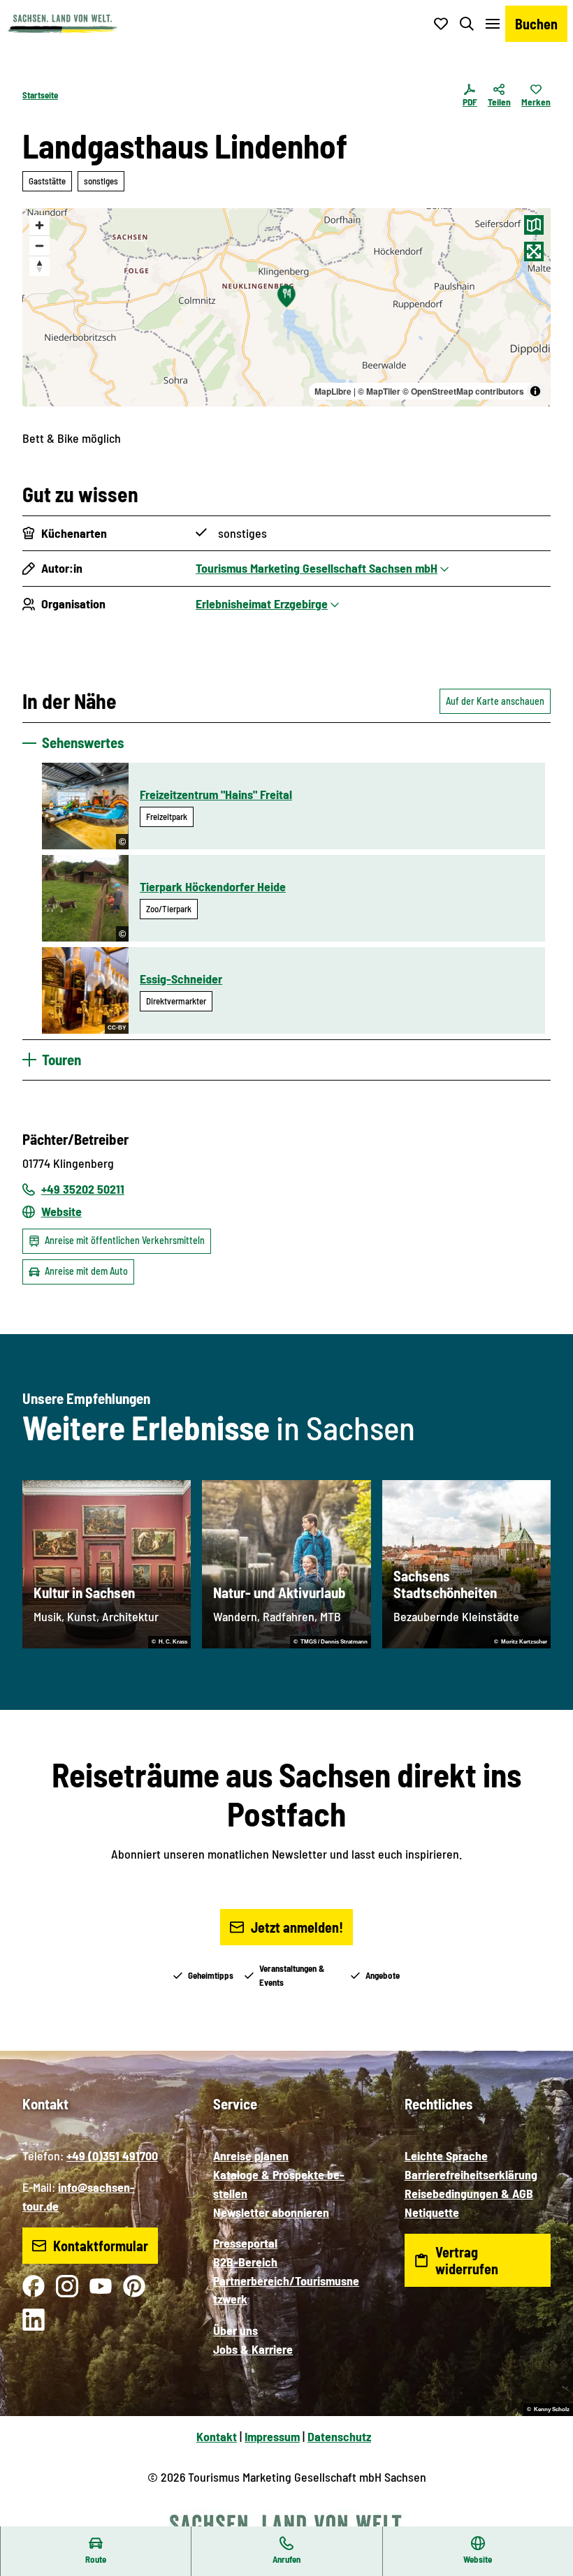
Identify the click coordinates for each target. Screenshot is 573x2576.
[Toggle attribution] (535, 391)
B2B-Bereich (245, 2262)
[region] (286, 307)
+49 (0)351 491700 (112, 2156)
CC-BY (117, 1028)
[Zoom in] (39, 225)
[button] (545, 2520)
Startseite (40, 95)
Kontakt (217, 2436)
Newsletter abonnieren (271, 2212)
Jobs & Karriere (253, 2349)
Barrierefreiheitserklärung (471, 2174)
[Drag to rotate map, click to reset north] (39, 266)
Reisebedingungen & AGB (469, 2193)
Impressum (272, 2436)
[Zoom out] (39, 246)
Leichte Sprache (446, 2156)
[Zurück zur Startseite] (62, 24)
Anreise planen (251, 2156)
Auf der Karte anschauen (495, 701)
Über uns (235, 2330)
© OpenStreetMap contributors (463, 391)
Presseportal (245, 2243)
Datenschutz (339, 2436)
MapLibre (333, 391)
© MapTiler (379, 391)
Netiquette (432, 2212)
